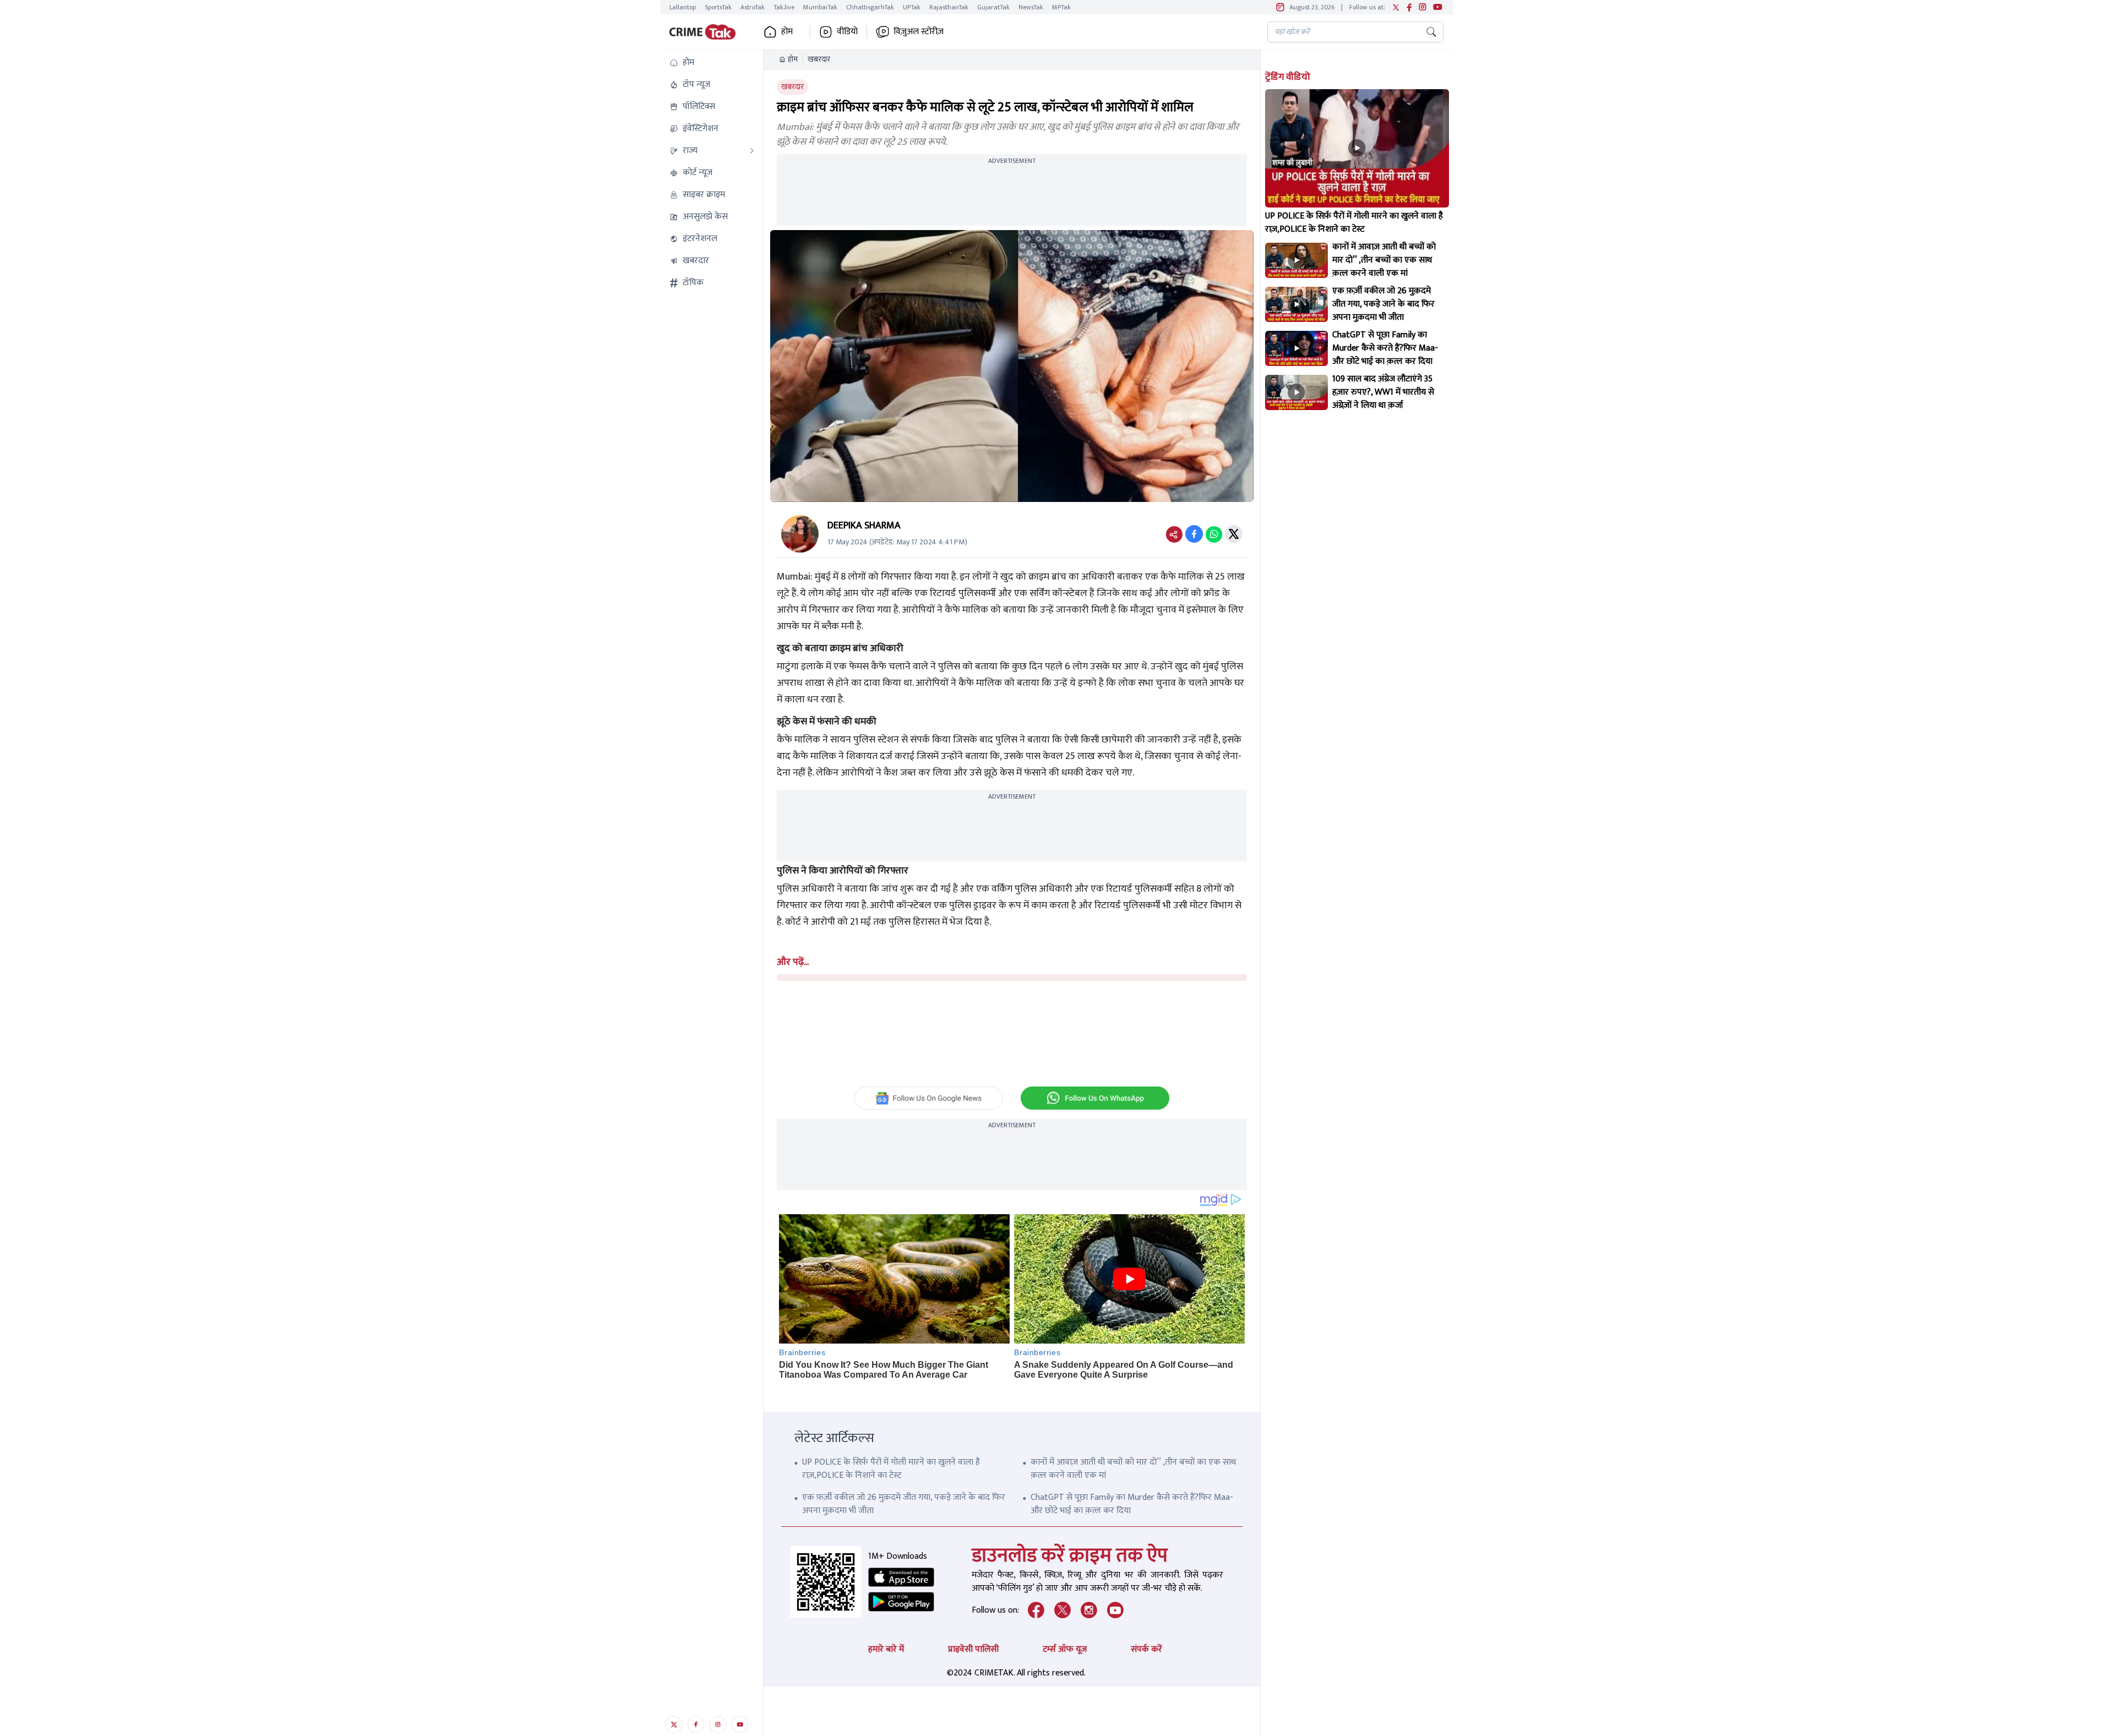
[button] (712, 63)
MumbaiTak (820, 7)
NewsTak (1031, 7)
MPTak (1061, 7)
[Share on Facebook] (1194, 534)
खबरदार (819, 59)
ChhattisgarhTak (870, 7)
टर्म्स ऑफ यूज (1065, 1649)
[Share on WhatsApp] (1214, 534)
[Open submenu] (752, 151)
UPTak (912, 7)
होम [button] (787, 32)
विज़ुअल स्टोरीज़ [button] (919, 32)
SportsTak (718, 7)
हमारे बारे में (886, 1649)
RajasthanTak (949, 7)
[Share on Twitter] (1234, 534)
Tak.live (784, 7)
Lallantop (683, 7)
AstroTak (753, 7)
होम (793, 59)
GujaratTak (993, 7)
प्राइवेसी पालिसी (973, 1649)
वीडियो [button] (847, 32)
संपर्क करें (1146, 1649)
